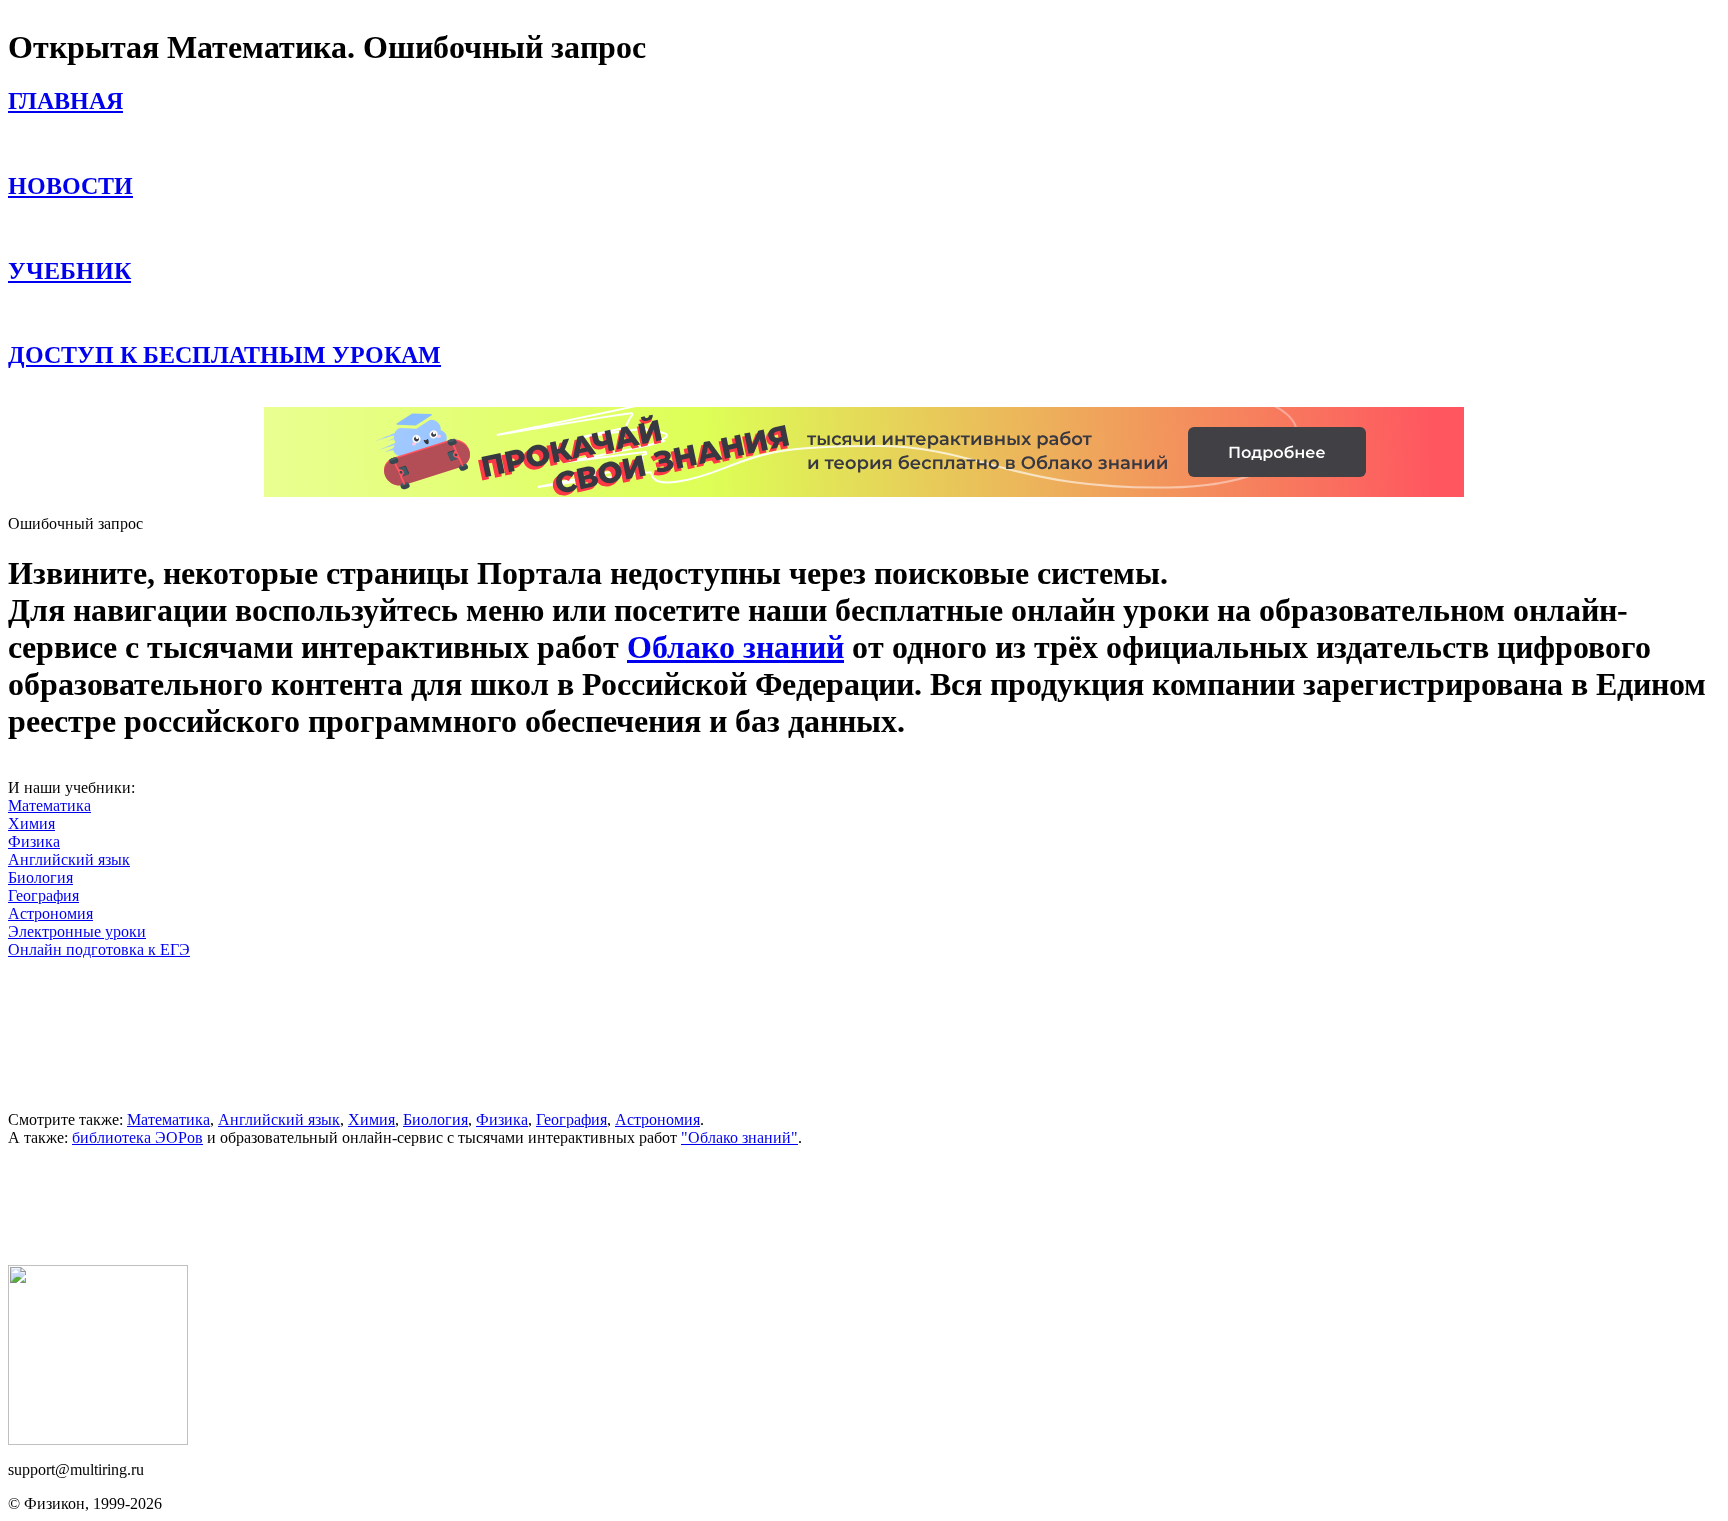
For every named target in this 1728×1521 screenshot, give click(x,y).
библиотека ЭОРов (137, 1137)
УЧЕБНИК (69, 271)
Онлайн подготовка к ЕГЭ (99, 949)
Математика (49, 805)
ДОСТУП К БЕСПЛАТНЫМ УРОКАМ (224, 355)
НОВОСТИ (70, 186)
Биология (40, 877)
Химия (31, 823)
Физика (34, 841)
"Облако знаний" (739, 1137)
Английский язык (69, 859)
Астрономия (50, 913)
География (43, 895)
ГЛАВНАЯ (65, 101)
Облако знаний (735, 647)
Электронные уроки (77, 931)
